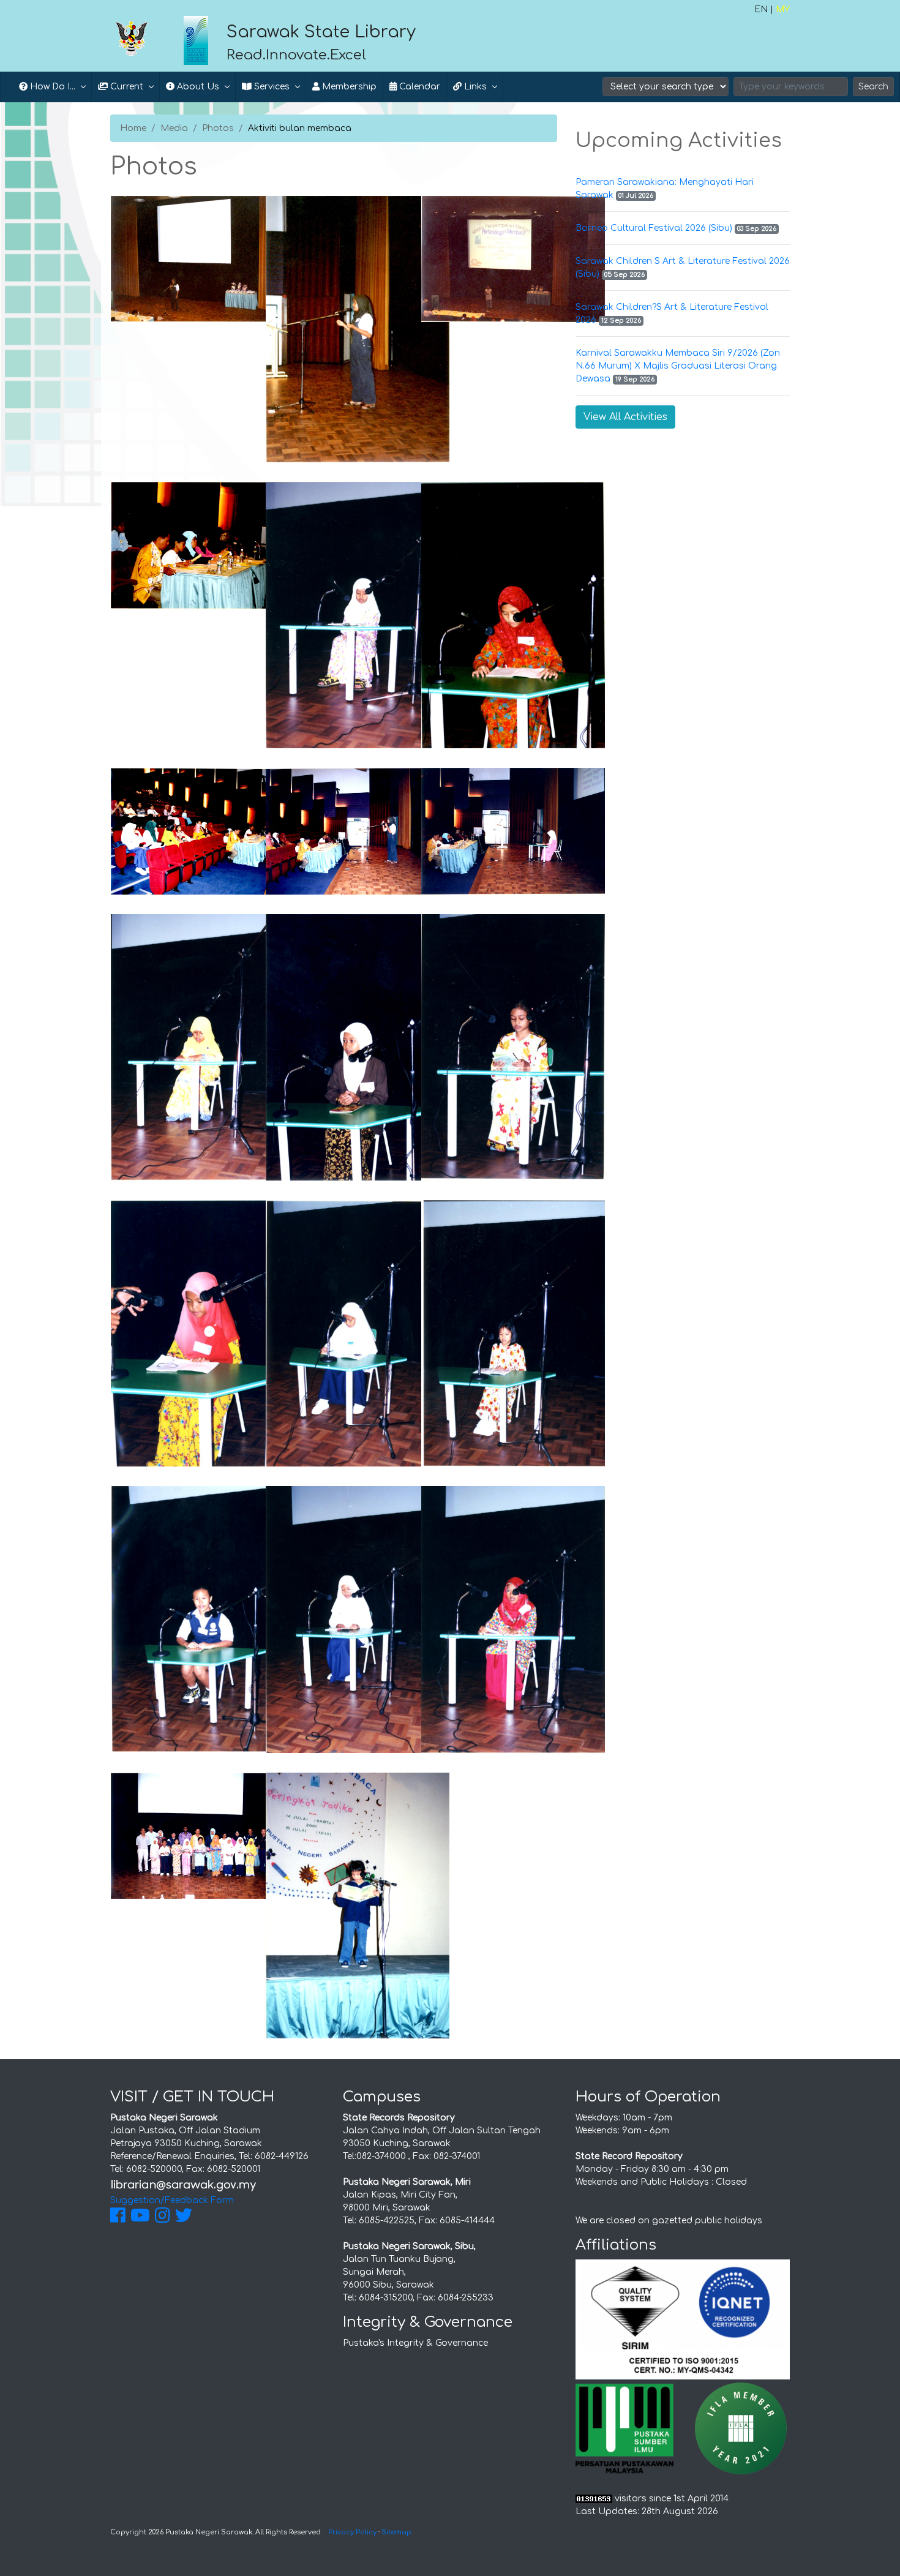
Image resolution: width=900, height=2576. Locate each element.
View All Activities (625, 417)
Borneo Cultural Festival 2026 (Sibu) (654, 228)
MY (783, 9)
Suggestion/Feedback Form (172, 2200)
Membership (348, 87)
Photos (218, 128)
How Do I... (51, 87)
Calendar (418, 87)
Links (474, 87)
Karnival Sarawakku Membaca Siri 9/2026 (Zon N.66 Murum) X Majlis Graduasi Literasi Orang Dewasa (678, 366)
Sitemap (396, 2532)
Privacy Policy (352, 2532)
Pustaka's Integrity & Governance (415, 2343)
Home (133, 128)
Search (873, 87)
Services (271, 87)
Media (174, 128)
